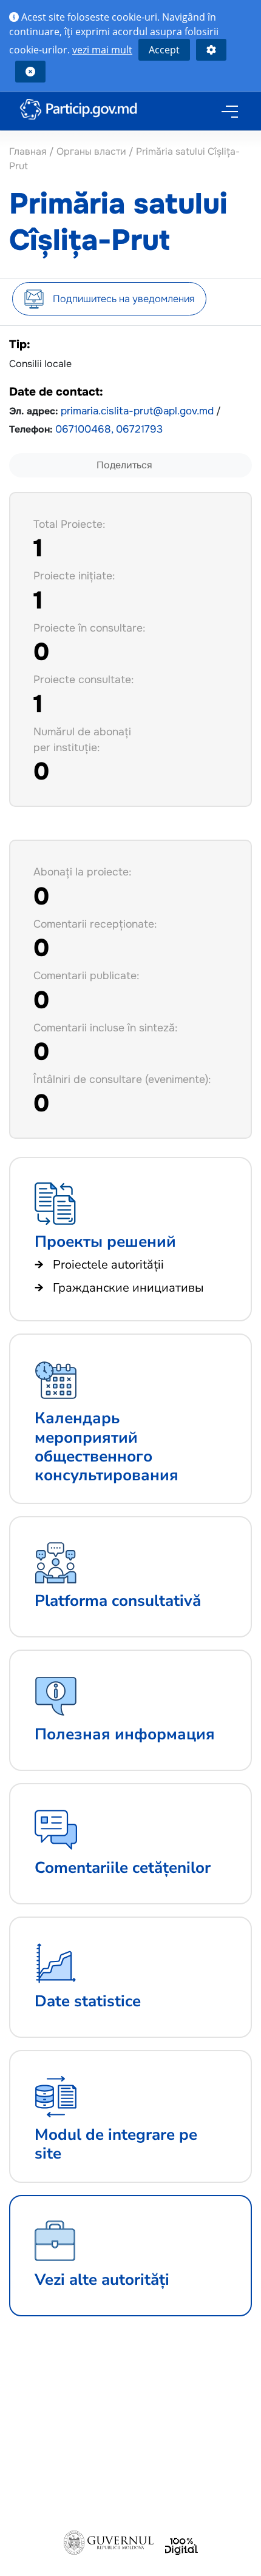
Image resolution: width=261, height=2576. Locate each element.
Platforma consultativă (118, 1601)
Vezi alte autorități (102, 2280)
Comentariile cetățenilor (123, 1868)
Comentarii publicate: (86, 976)
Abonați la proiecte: (82, 872)
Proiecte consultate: (83, 679)
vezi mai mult (102, 50)
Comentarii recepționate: (95, 924)
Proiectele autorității (108, 1265)
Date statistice (88, 2001)
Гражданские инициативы (128, 1288)
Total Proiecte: (69, 524)
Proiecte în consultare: (89, 628)
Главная (29, 151)
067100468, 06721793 (109, 429)
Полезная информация (125, 1734)
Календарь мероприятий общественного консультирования (107, 1447)
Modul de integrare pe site (116, 2144)
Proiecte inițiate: (74, 576)
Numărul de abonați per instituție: (82, 740)
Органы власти (91, 151)
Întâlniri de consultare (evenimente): (122, 1079)
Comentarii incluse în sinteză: (105, 1028)
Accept (164, 50)
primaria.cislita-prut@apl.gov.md (137, 411)
